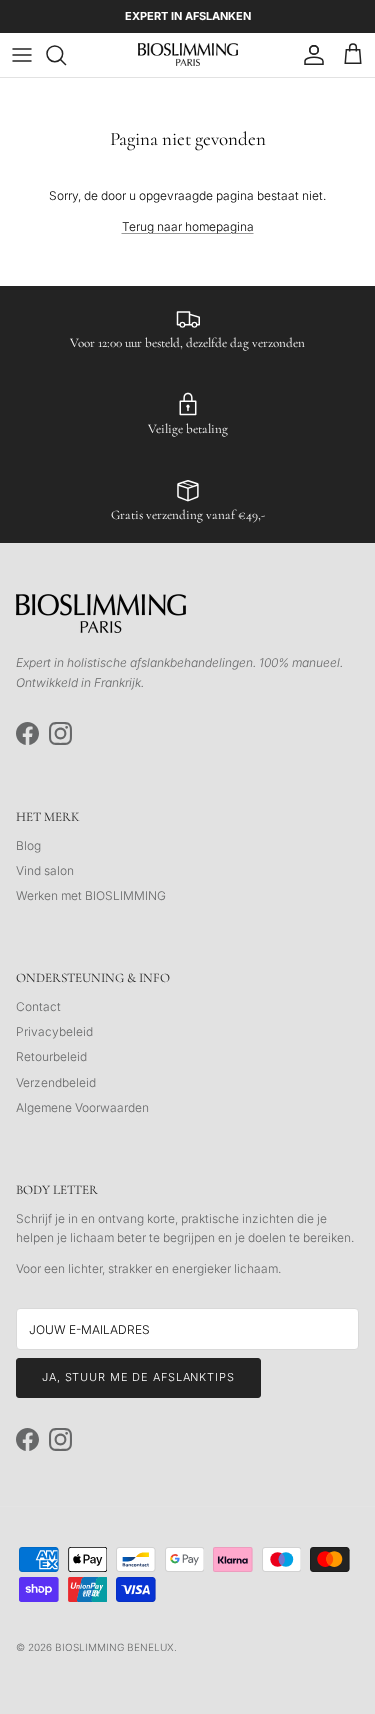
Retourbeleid (51, 1056)
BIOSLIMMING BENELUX (114, 1647)
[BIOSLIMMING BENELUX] (188, 54)
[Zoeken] (66, 55)
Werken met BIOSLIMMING (91, 895)
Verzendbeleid (56, 1082)
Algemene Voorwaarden (82, 1107)
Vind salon (45, 870)
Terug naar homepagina (188, 226)
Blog (28, 845)
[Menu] (22, 55)
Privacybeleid (54, 1031)
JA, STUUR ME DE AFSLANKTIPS (138, 1377)
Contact (38, 1006)
